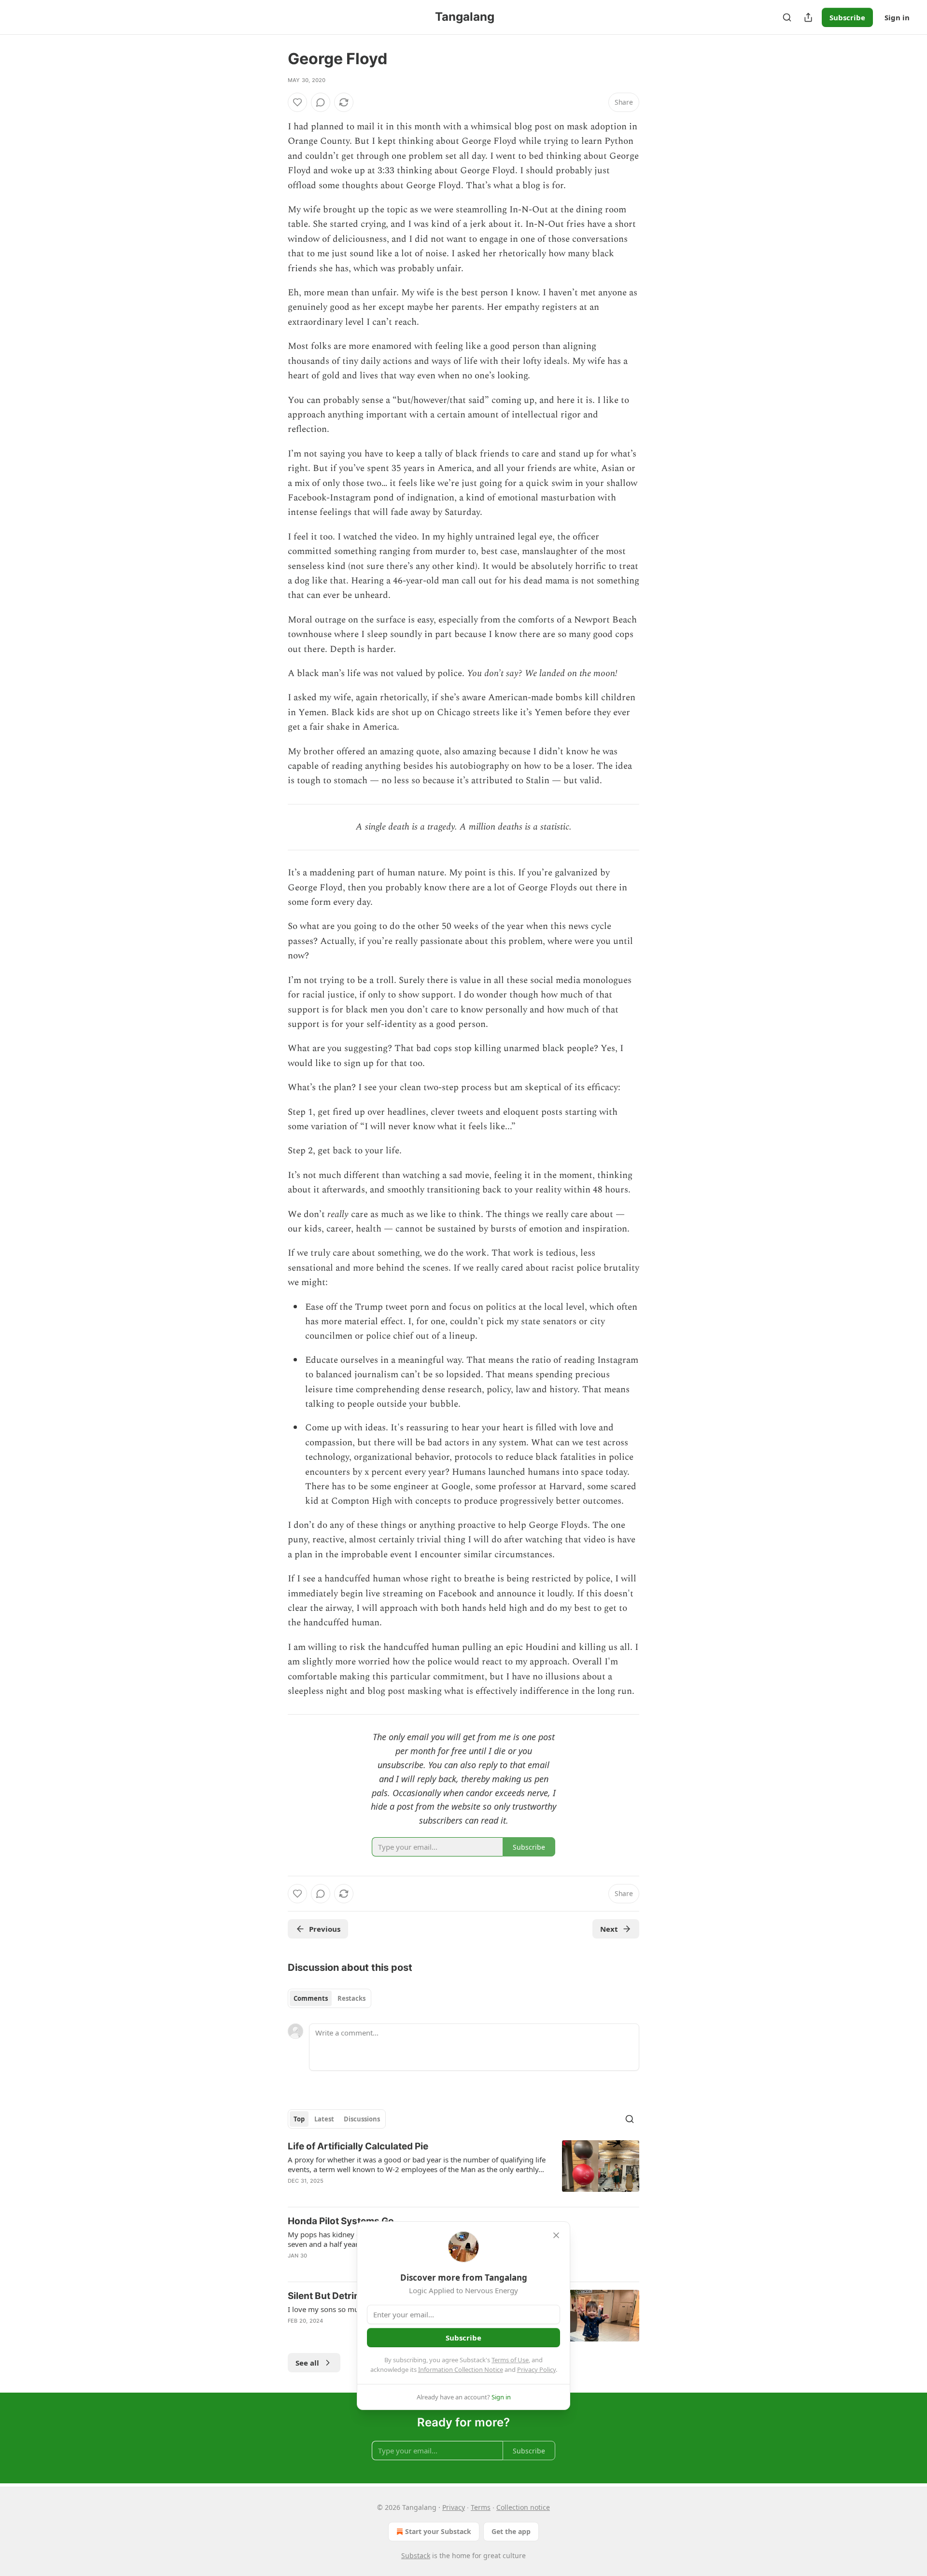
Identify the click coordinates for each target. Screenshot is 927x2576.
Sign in (897, 17)
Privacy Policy (536, 2369)
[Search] (787, 17)
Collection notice (523, 2507)
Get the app (511, 2531)
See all (307, 2363)
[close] (556, 2235)
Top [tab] (299, 2119)
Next (609, 1929)
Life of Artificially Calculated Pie (358, 2146)
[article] (463, 2170)
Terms (481, 2507)
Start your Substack (438, 2531)
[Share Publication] (808, 17)
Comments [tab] (311, 1998)
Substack (416, 2555)
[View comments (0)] (321, 102)
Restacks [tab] (351, 1998)
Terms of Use (510, 2360)
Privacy (454, 2507)
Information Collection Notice (461, 2369)
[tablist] (330, 1998)
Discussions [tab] (362, 2119)
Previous (325, 1929)
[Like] (297, 102)
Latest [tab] (324, 2119)
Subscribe (847, 17)
